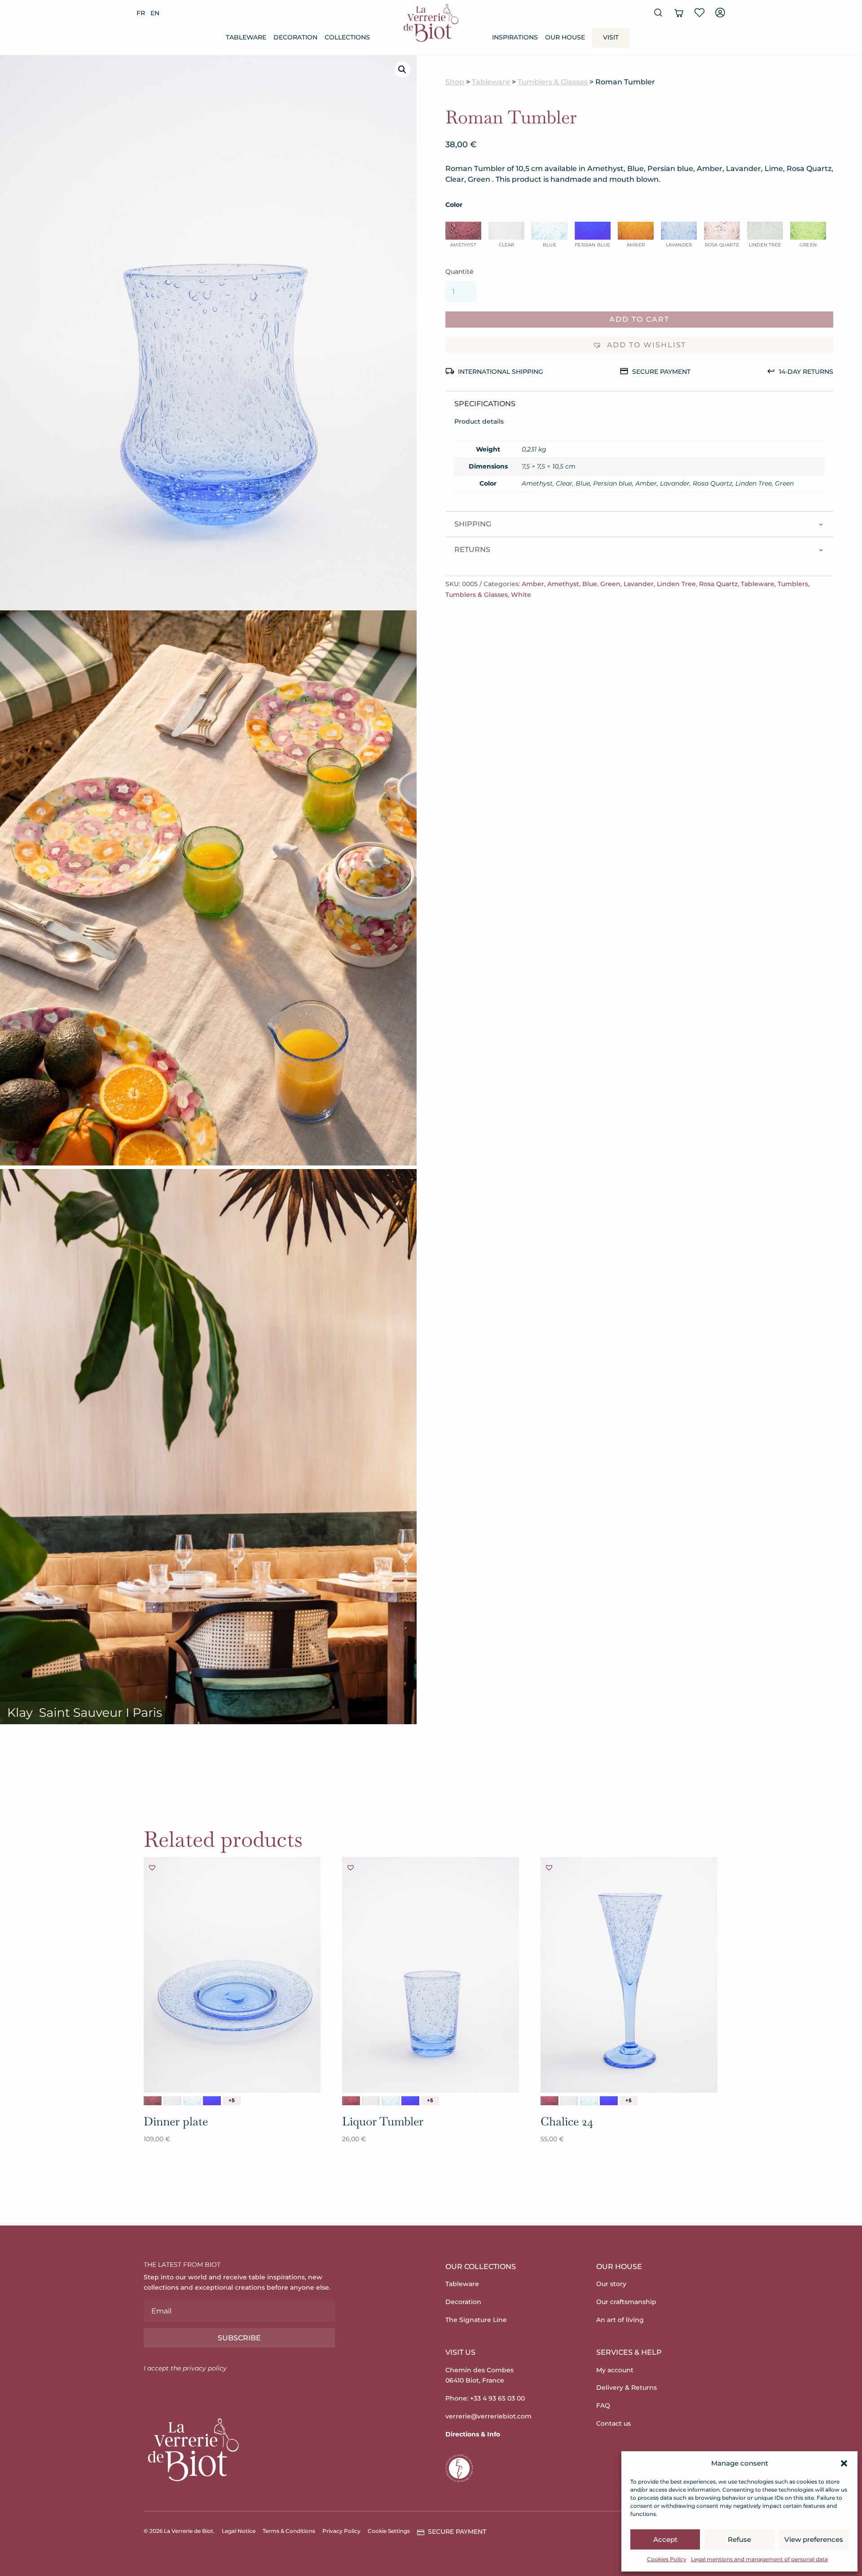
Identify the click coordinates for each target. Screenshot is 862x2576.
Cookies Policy (667, 2559)
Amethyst (563, 584)
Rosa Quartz (718, 584)
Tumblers (793, 584)
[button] (844, 2463)
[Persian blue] (212, 2101)
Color (454, 205)
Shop (455, 82)
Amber (533, 584)
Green (610, 584)
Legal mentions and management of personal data (759, 2559)
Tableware (491, 82)
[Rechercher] (658, 13)
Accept (665, 2539)
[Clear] (172, 2101)
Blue (590, 584)
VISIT (611, 37)
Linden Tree (676, 584)
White (521, 595)
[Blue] (192, 2101)
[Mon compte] (720, 13)
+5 (232, 2100)
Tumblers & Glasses (553, 82)
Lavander (639, 584)
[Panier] (679, 13)
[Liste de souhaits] (699, 13)
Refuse (739, 2539)
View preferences (814, 2539)
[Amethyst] (153, 2101)
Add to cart (639, 319)
